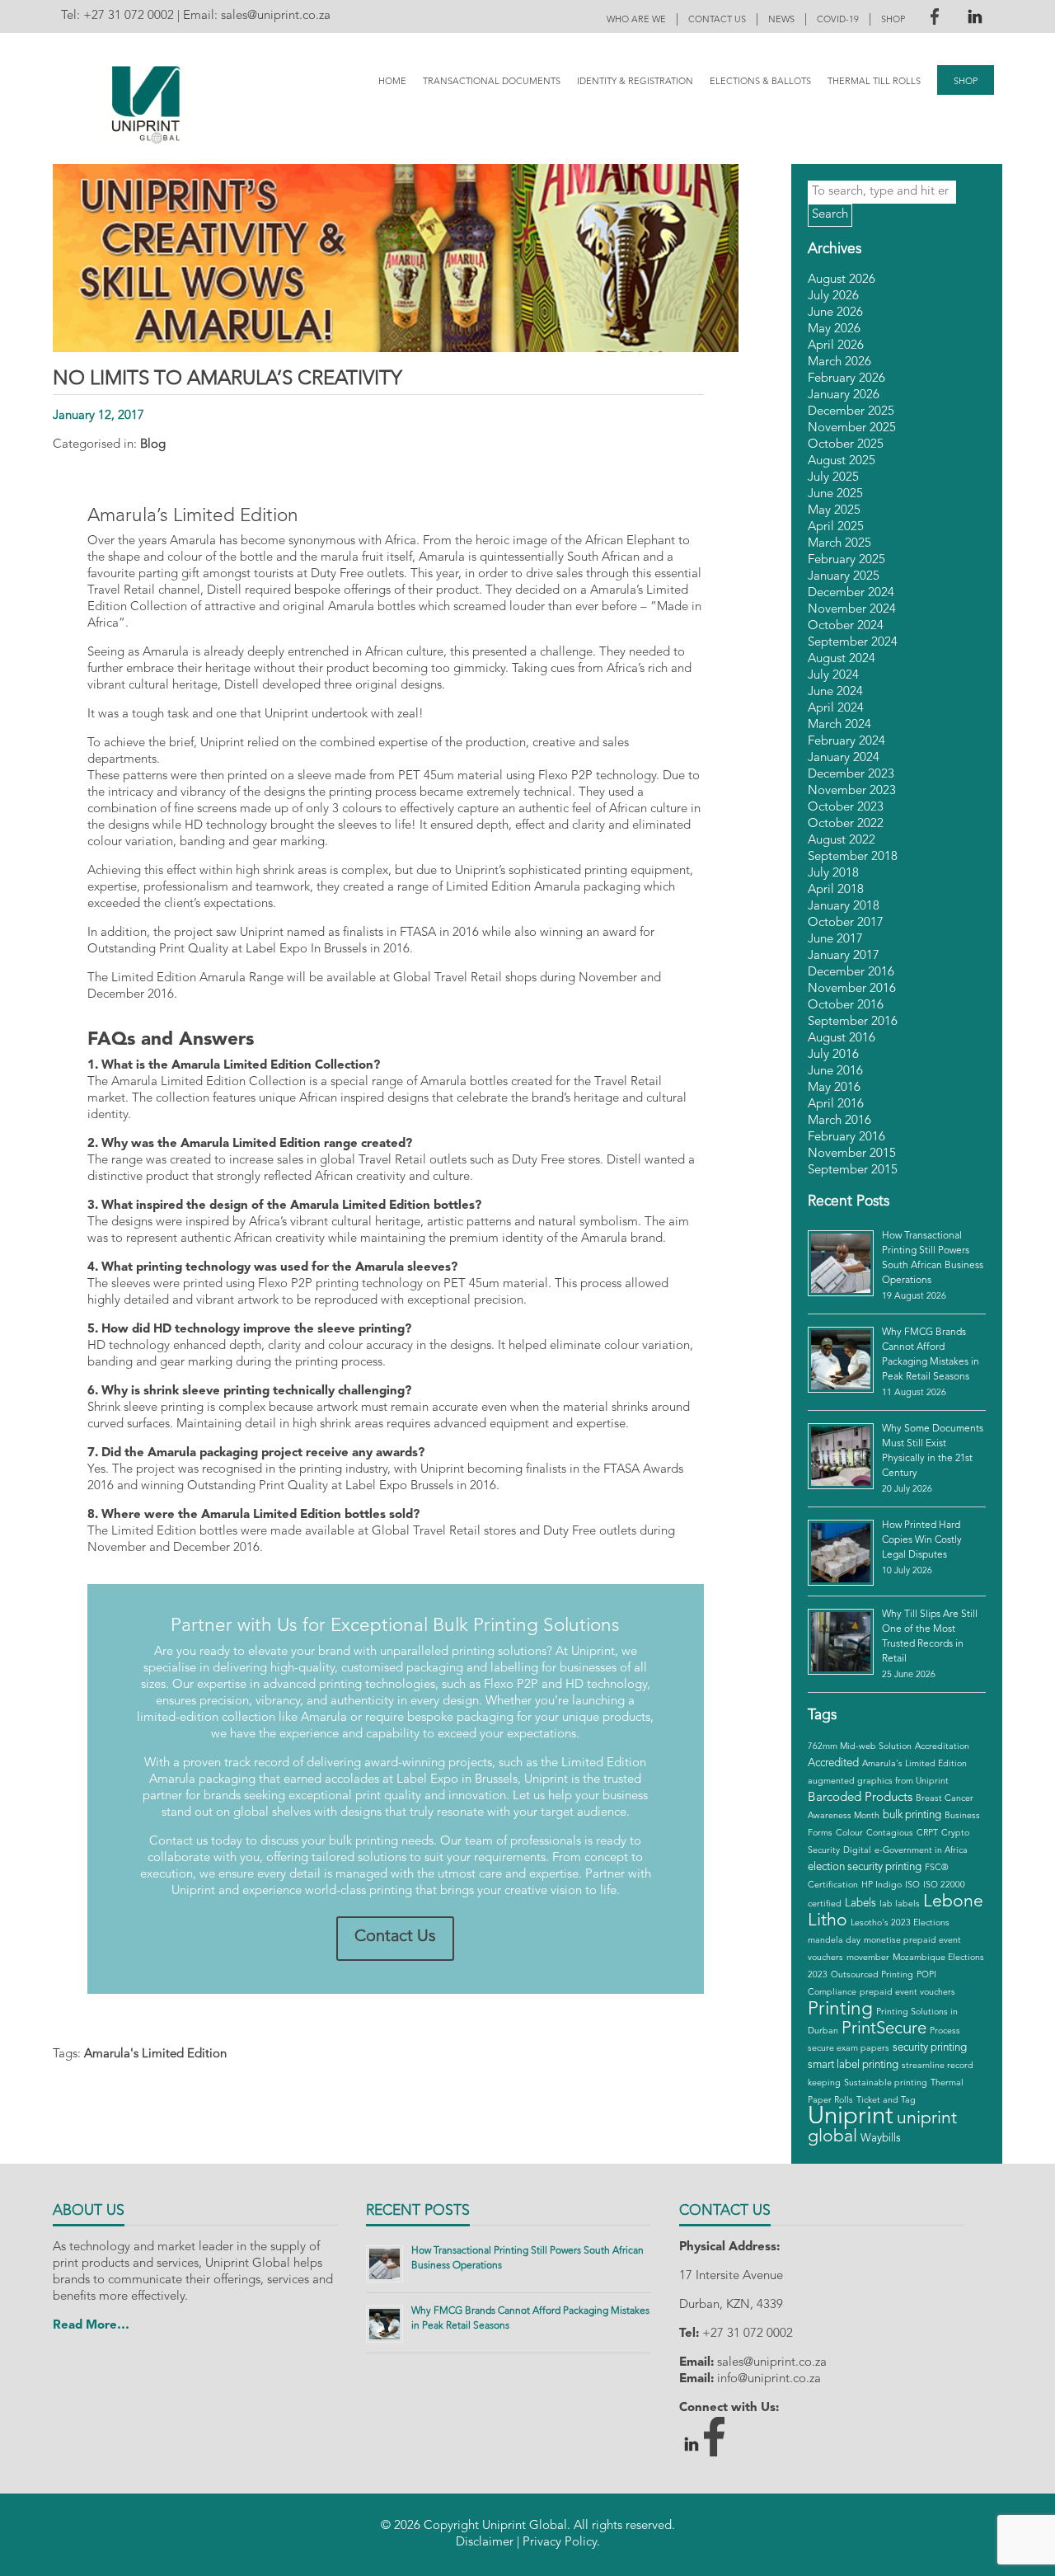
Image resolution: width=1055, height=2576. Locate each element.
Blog (153, 445)
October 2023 (846, 808)
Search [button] (830, 215)
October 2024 (846, 626)
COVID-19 (838, 20)
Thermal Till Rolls (874, 82)
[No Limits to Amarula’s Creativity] (396, 343)
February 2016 (846, 1138)
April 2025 (836, 527)
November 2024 (852, 610)
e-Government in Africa (921, 1851)
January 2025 (844, 577)
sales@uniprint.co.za (276, 16)
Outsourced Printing (872, 1975)
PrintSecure (884, 2029)
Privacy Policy (560, 2543)
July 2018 (833, 874)
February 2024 (846, 742)
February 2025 (846, 560)
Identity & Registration (635, 82)
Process (945, 2031)
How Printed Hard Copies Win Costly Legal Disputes (922, 1540)
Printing (840, 2010)
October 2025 (846, 445)
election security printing (865, 1867)
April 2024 (836, 709)
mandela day (834, 1941)
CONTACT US (717, 20)
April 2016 (836, 1105)
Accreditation (942, 1747)
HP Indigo (882, 1885)
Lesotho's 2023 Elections (900, 1923)
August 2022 (842, 841)
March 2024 (839, 725)
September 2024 (853, 643)
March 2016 (839, 1121)
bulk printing (912, 1815)
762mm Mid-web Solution (860, 1747)
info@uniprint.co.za (769, 2379)
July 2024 (833, 676)
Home (392, 82)
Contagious (890, 1833)
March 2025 (839, 544)
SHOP (893, 20)
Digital (857, 1851)
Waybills (881, 2139)
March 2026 (839, 362)
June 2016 (835, 1072)
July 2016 (833, 1055)
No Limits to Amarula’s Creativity (227, 379)
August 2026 (842, 280)
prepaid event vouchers (907, 1993)
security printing (930, 2048)
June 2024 (835, 692)
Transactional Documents (492, 82)
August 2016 (842, 1039)
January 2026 (844, 395)
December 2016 (851, 973)
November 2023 (852, 791)
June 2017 (835, 940)
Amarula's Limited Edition (155, 2054)
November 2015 (852, 1154)
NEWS (781, 20)
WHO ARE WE (636, 20)
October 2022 (846, 824)
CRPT (927, 1833)
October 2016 (846, 1006)
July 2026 (833, 296)
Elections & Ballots (760, 82)
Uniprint (851, 2117)
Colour (849, 1833)
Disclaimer (485, 2543)
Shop (966, 82)
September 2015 (853, 1170)
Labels (860, 1904)
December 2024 (851, 593)
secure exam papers (849, 2049)
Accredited (833, 1763)
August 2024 (842, 659)
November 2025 (852, 428)
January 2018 (844, 907)
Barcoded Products (860, 1798)
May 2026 (834, 329)
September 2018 (853, 857)
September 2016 (853, 1022)
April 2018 (836, 890)
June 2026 (835, 313)
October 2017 (846, 923)
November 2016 (852, 989)
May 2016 (834, 1088)
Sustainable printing (886, 2083)
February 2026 (846, 379)
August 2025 (842, 461)
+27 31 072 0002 (129, 16)
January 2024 (844, 758)
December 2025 (851, 412)
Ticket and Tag (886, 2101)
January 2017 (844, 956)
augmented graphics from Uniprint (878, 1782)
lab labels (900, 1904)
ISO (912, 1885)
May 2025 (834, 511)
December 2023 (851, 775)
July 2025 (833, 478)
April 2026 (836, 346)
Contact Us (395, 1937)
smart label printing (853, 2065)
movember (868, 1958)
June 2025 (835, 494)
